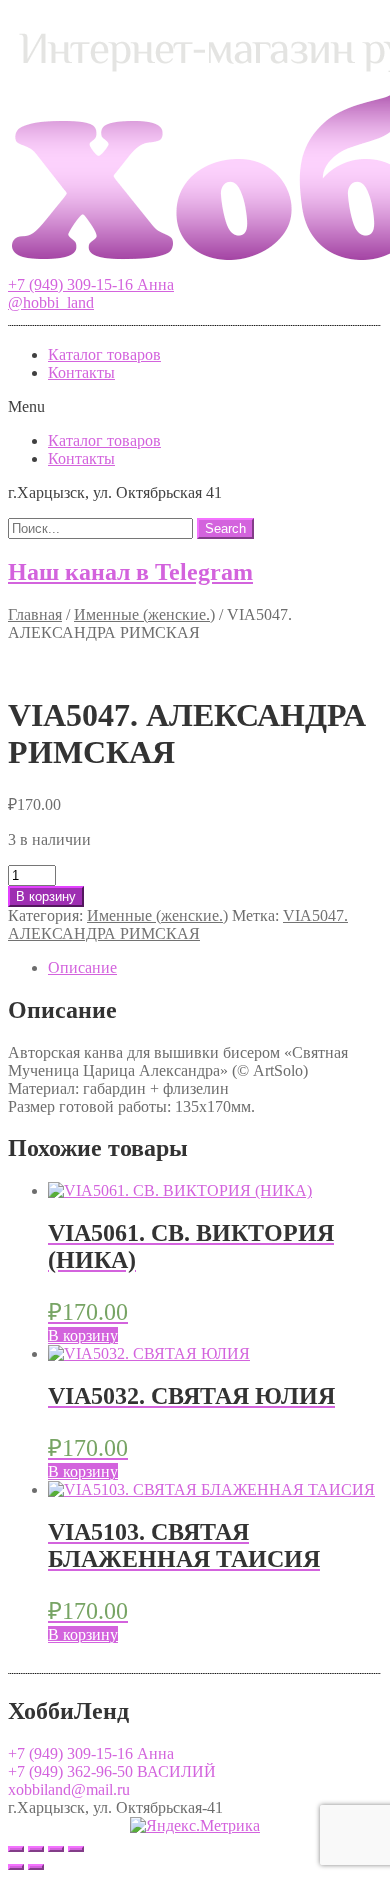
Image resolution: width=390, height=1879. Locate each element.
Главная (35, 614)
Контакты (81, 372)
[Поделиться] (36, 1849)
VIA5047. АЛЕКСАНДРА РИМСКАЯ (178, 924)
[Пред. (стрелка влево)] (16, 1867)
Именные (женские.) (144, 614)
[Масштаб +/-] (76, 1849)
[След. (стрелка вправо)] (36, 1867)
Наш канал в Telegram (130, 572)
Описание (82, 967)
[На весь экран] (56, 1849)
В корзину (46, 896)
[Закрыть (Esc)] (16, 1849)
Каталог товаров (104, 354)
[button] (91, 284)
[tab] (215, 968)
